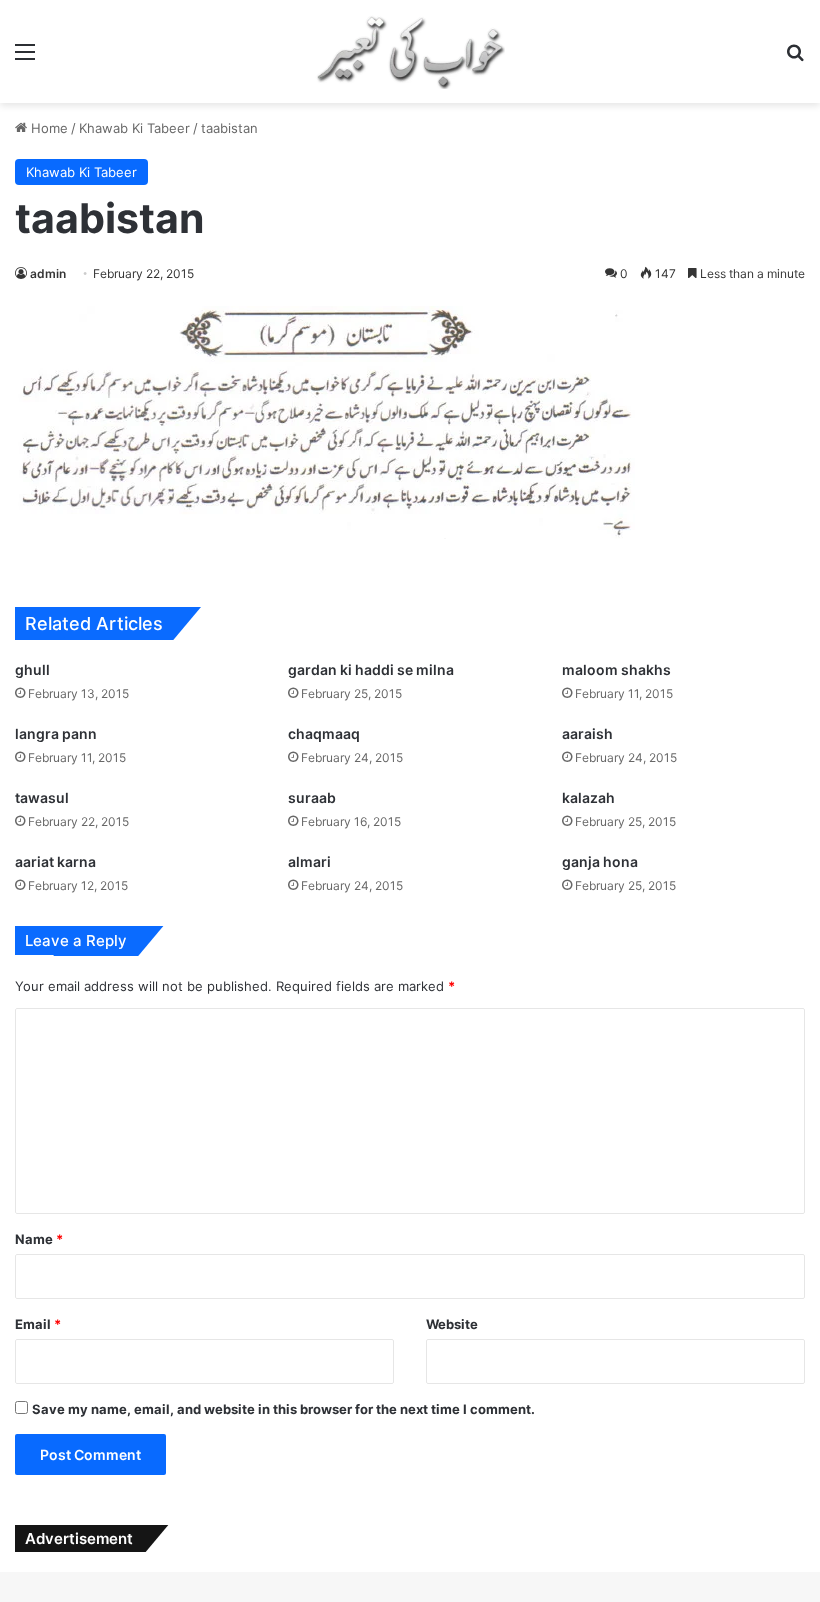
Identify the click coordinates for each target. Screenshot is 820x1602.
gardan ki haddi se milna (371, 669)
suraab (312, 797)
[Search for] (795, 58)
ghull (32, 669)
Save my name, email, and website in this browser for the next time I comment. (283, 1409)
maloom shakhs (616, 669)
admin (48, 273)
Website (452, 1324)
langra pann (56, 733)
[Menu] (25, 58)
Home (47, 128)
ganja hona (600, 861)
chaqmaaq (324, 733)
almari (309, 861)
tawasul (42, 797)
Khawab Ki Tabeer (134, 128)
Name (39, 1239)
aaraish (587, 733)
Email (38, 1324)
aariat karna (55, 861)
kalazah (588, 797)
